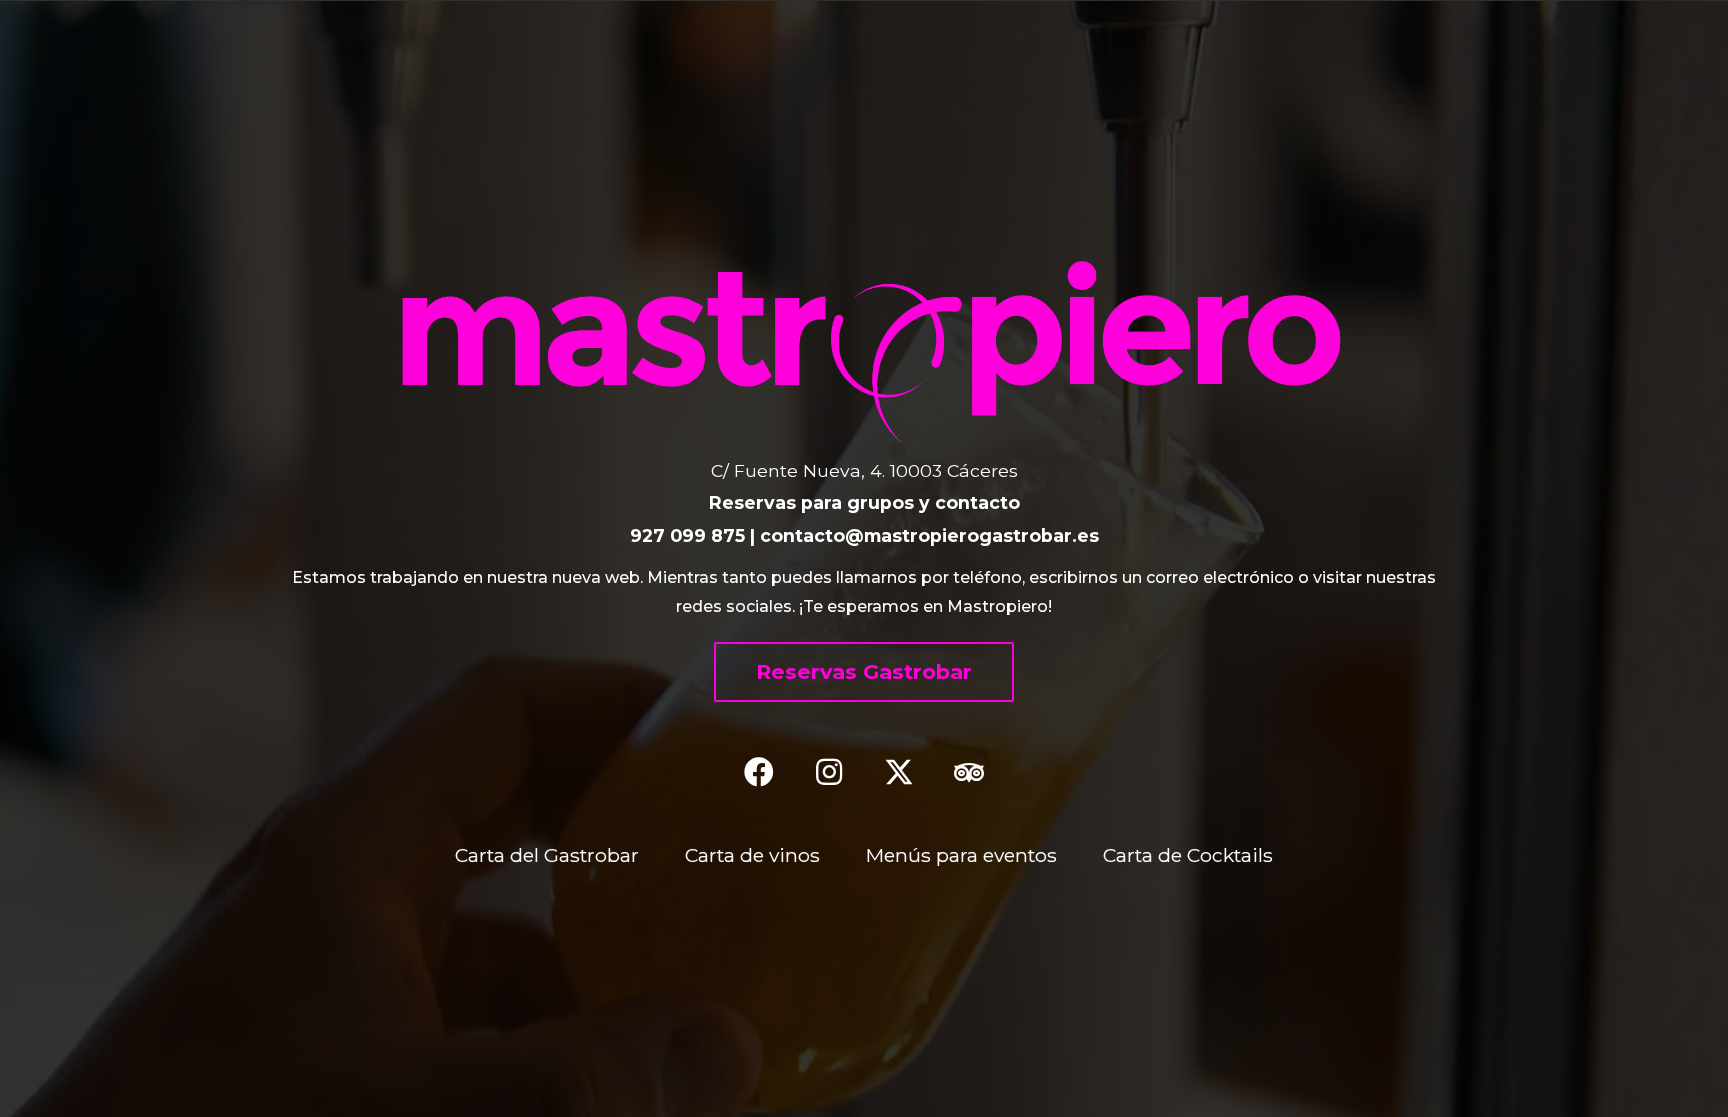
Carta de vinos (752, 855)
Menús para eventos (961, 855)
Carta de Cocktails (1188, 855)
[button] (864, 672)
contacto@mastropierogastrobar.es (929, 535)
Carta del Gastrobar (547, 855)
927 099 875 (687, 535)
